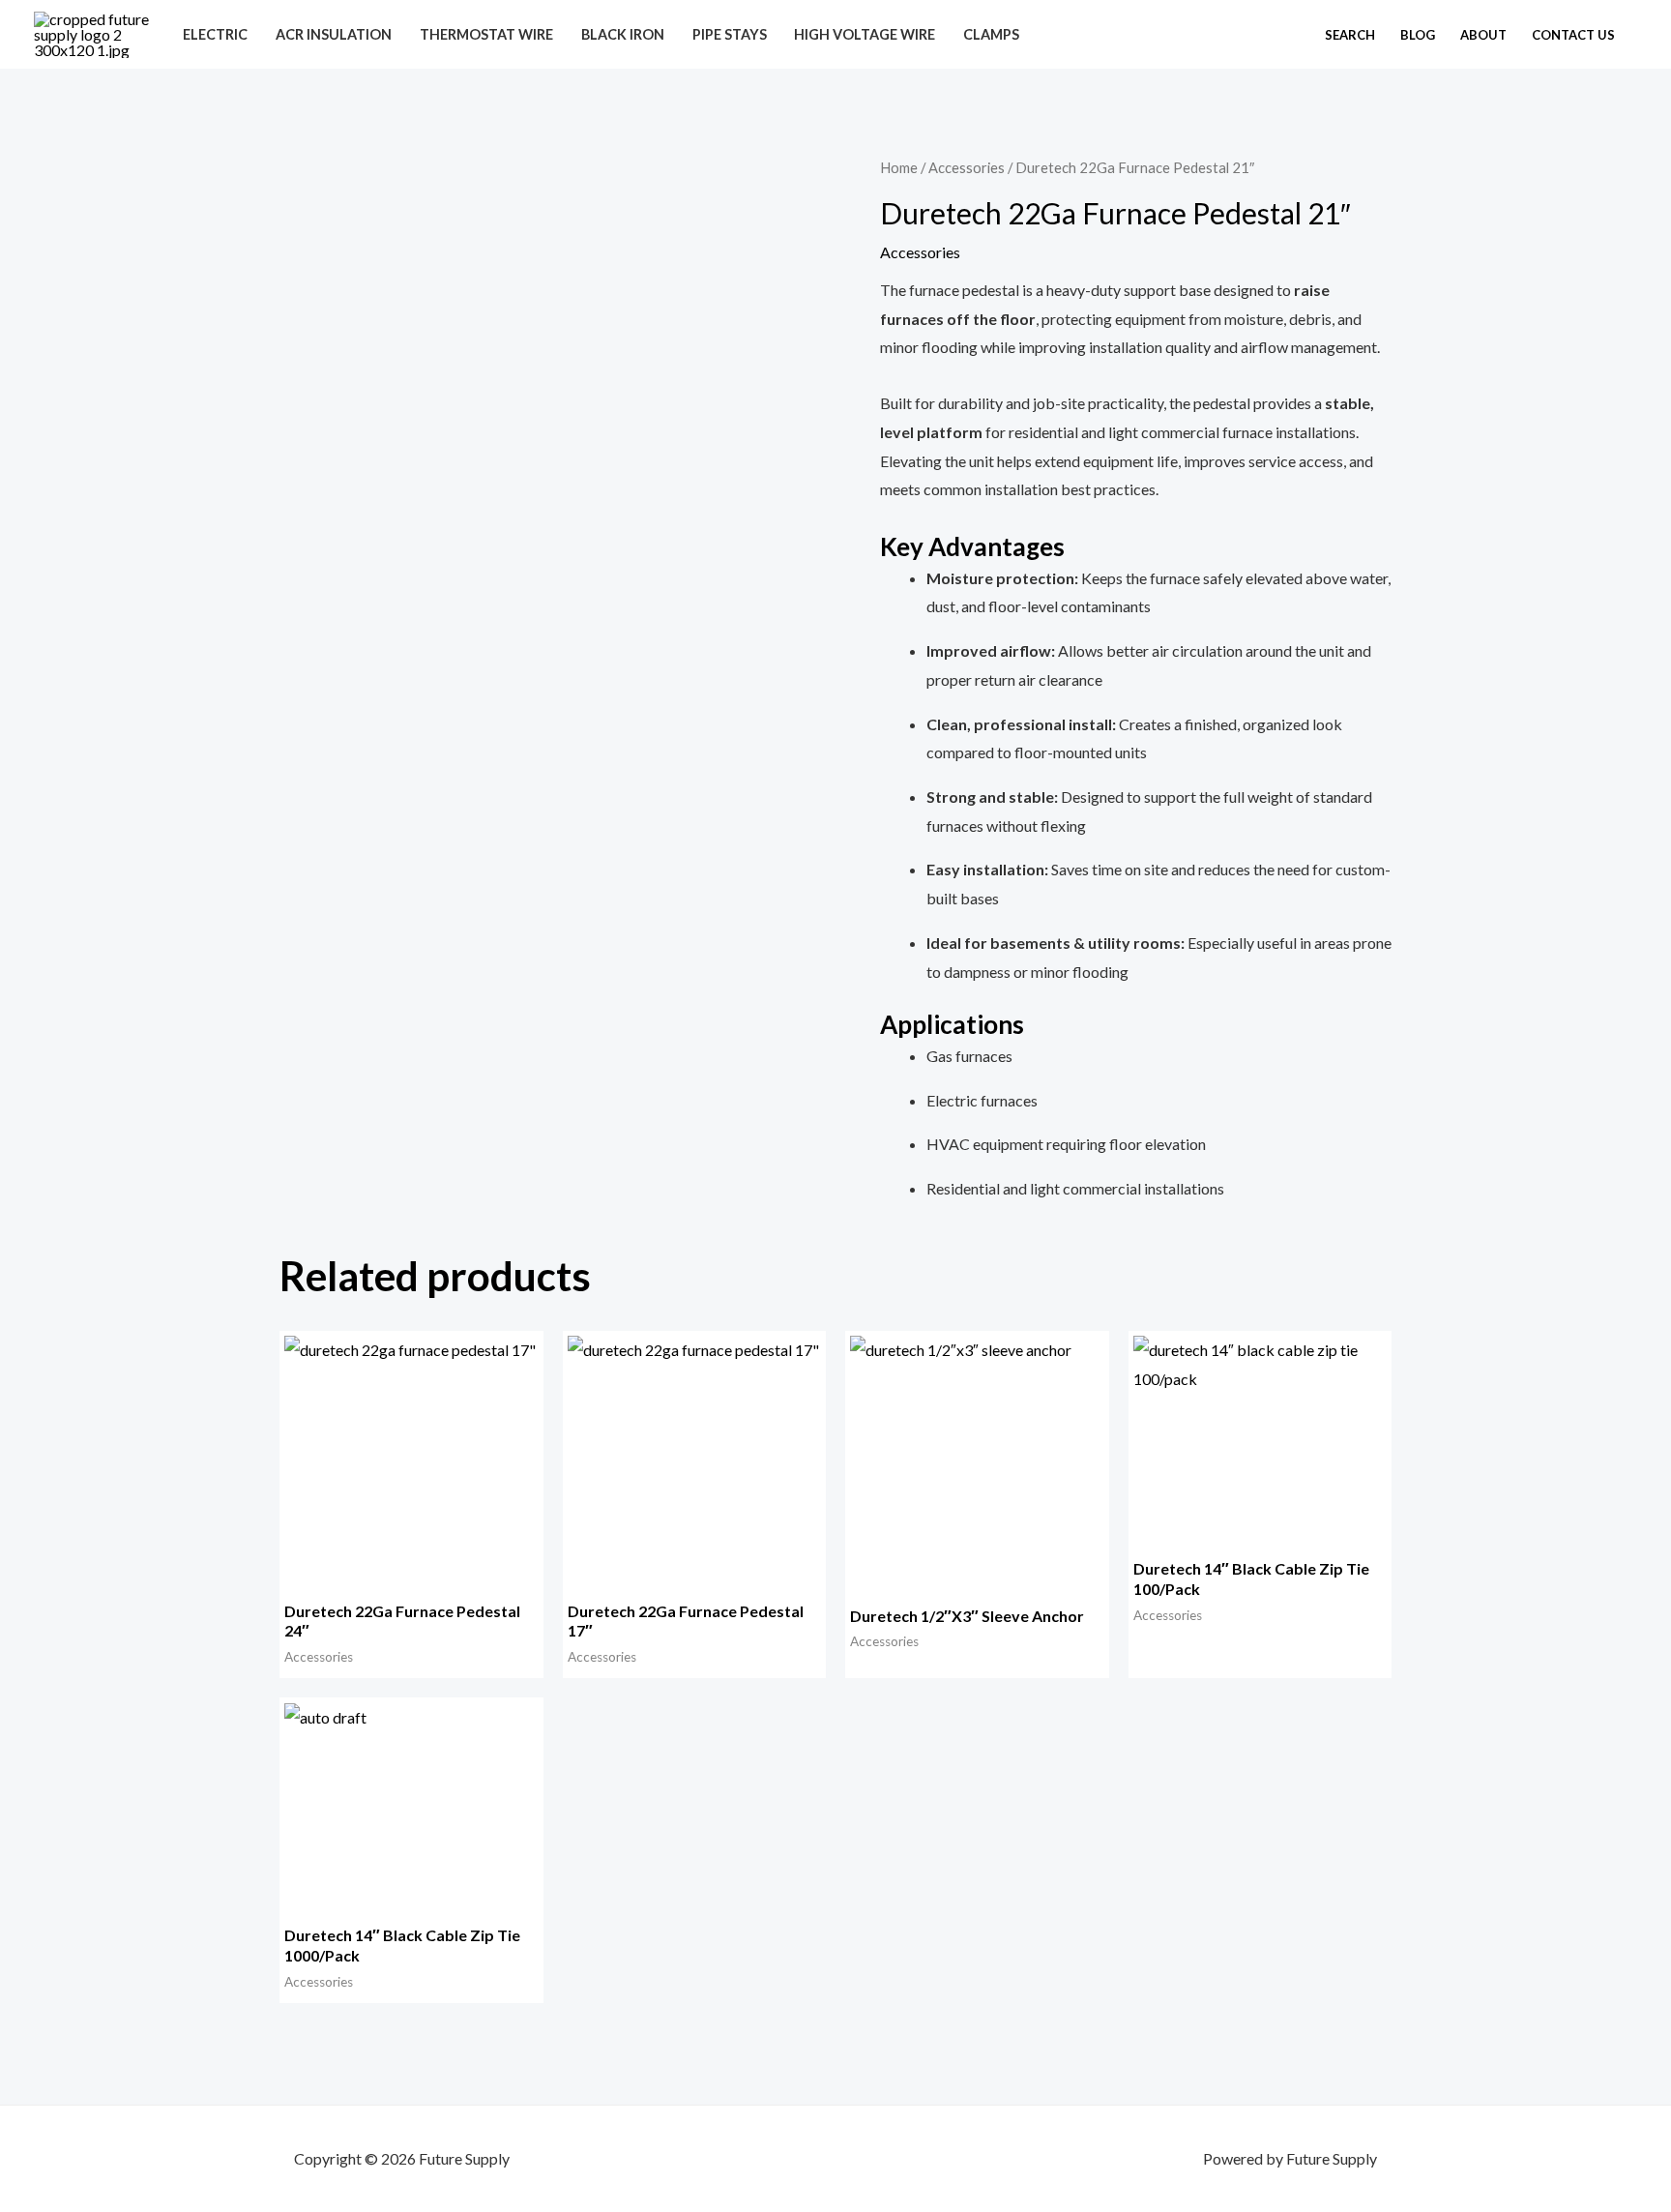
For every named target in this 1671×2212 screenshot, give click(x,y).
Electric (215, 34)
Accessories (967, 167)
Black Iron (623, 34)
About (1483, 35)
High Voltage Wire (865, 34)
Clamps (991, 34)
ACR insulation (334, 34)
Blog (1418, 35)
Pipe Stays (730, 34)
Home (899, 167)
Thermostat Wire (486, 34)
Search (1350, 35)
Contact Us (1573, 35)
